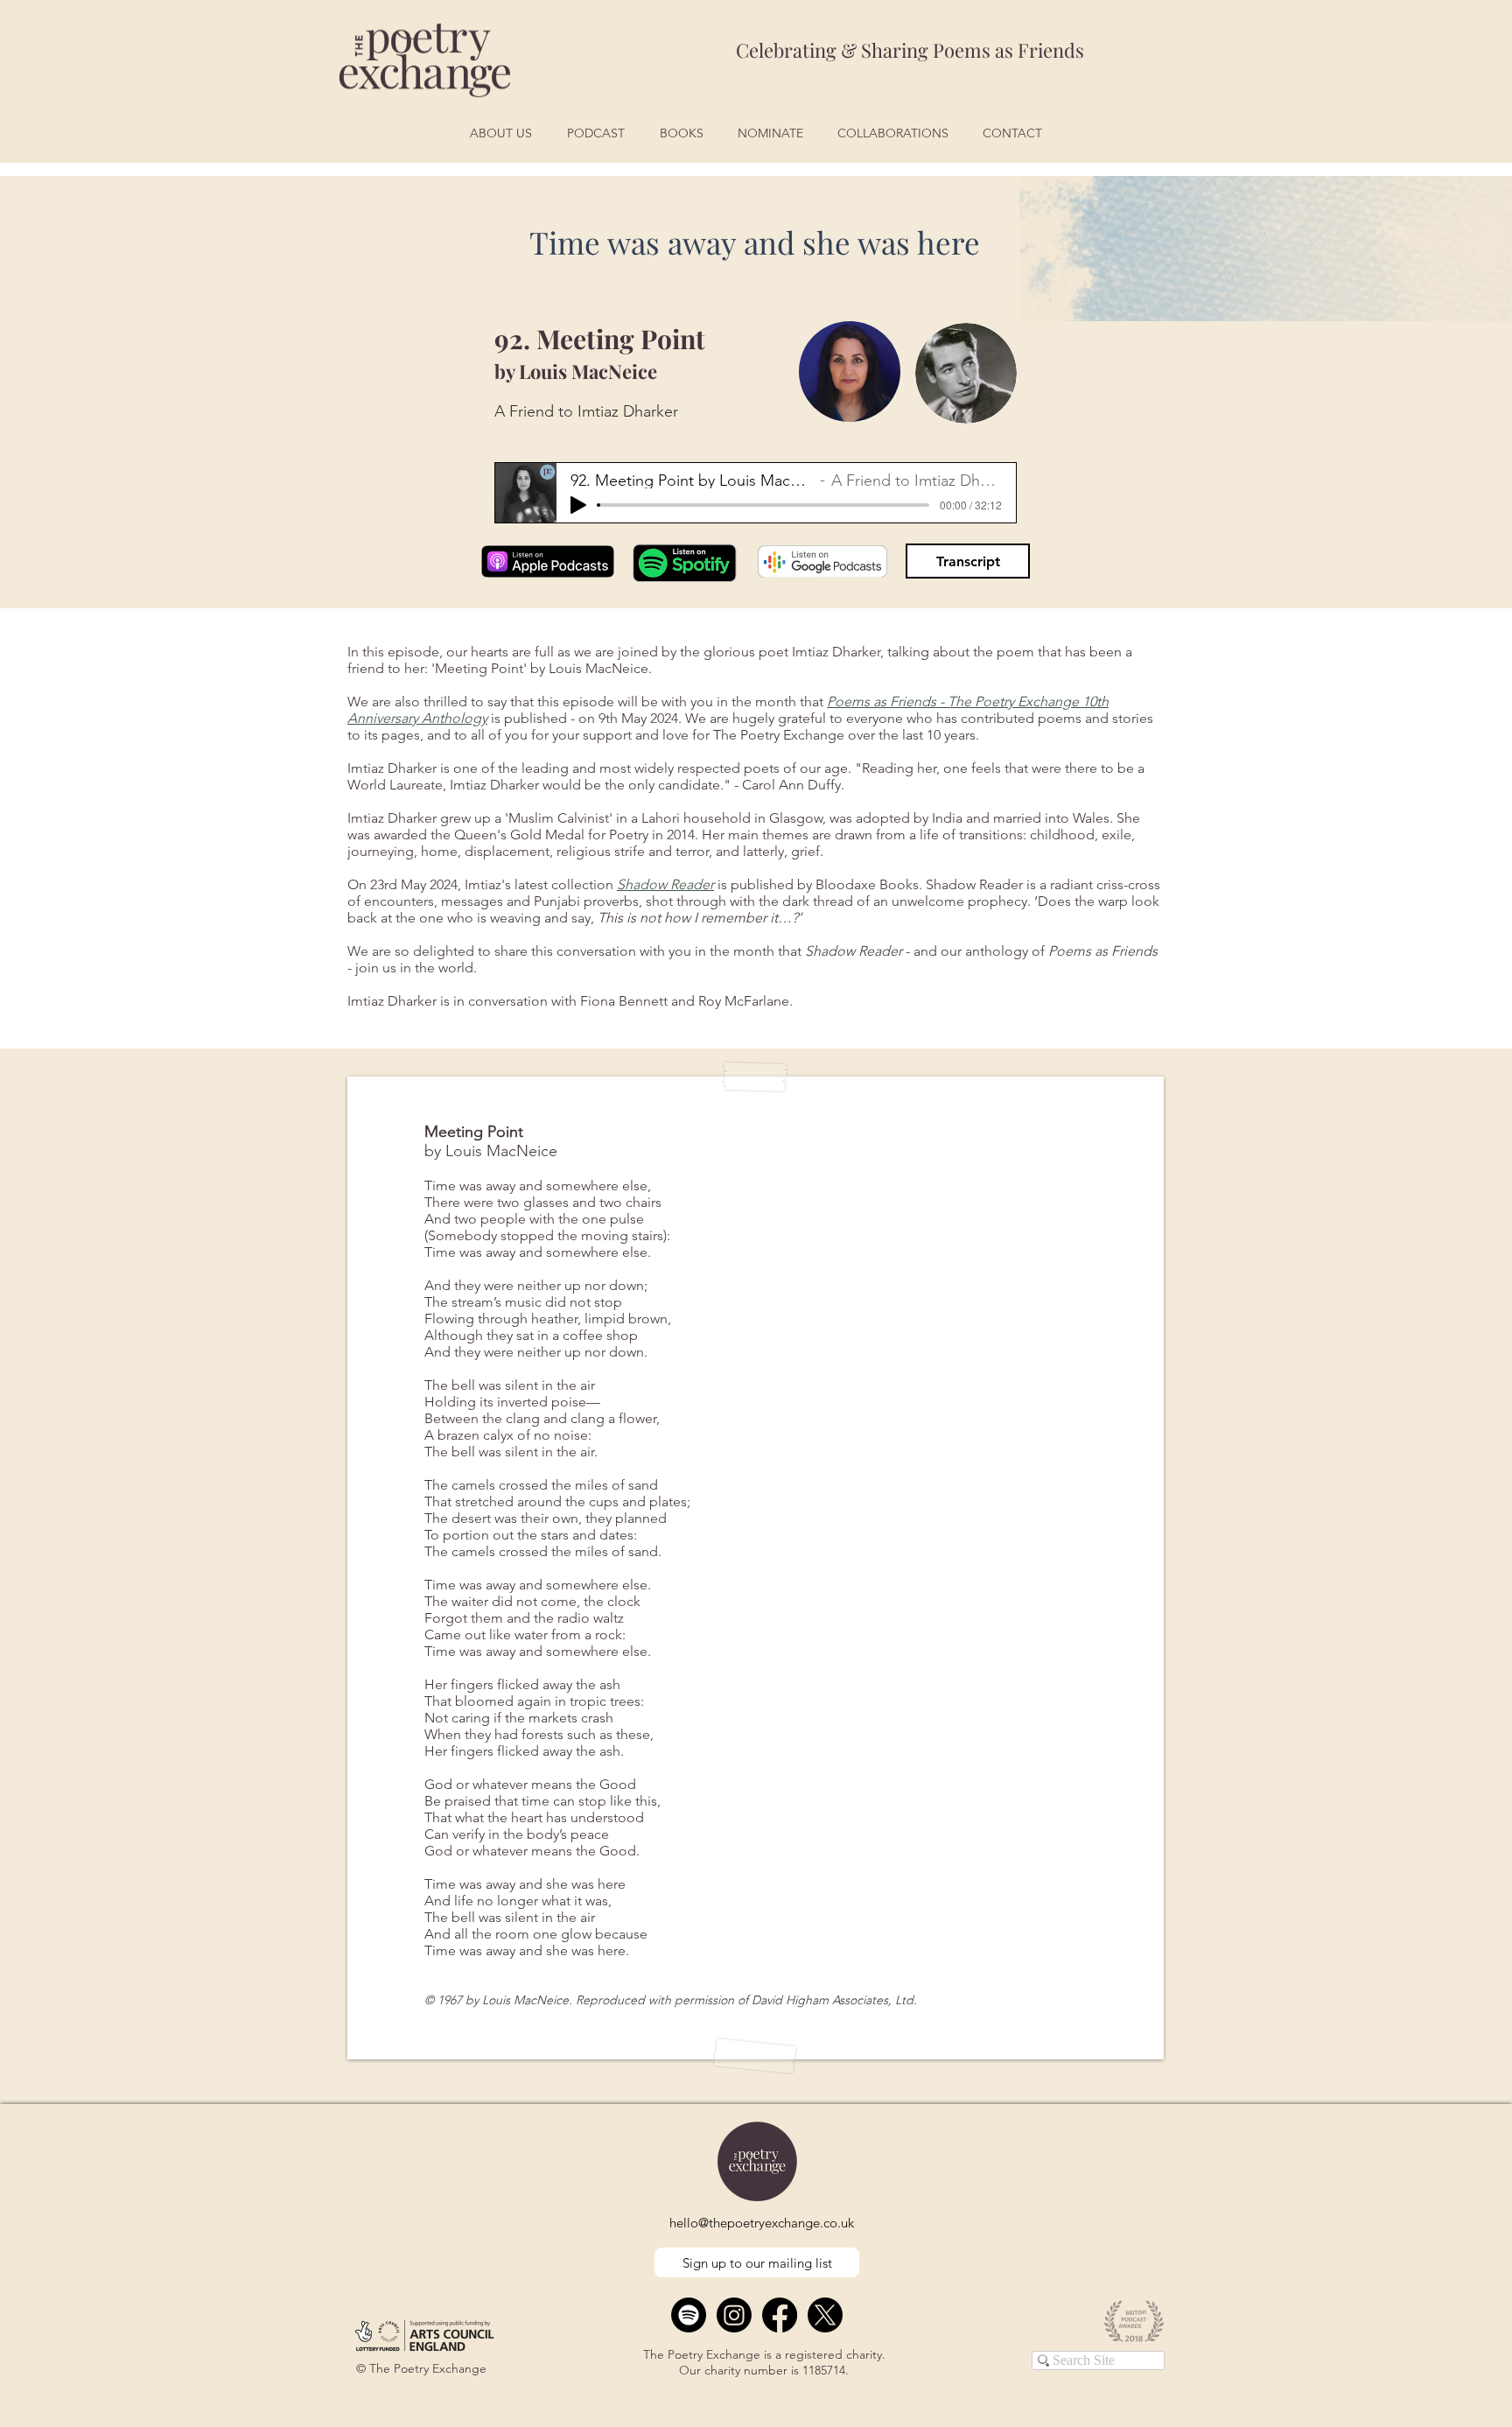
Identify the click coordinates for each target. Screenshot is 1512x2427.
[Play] (578, 505)
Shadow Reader (665, 884)
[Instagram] (734, 2315)
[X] (825, 2315)
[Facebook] (780, 2315)
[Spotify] (689, 2315)
